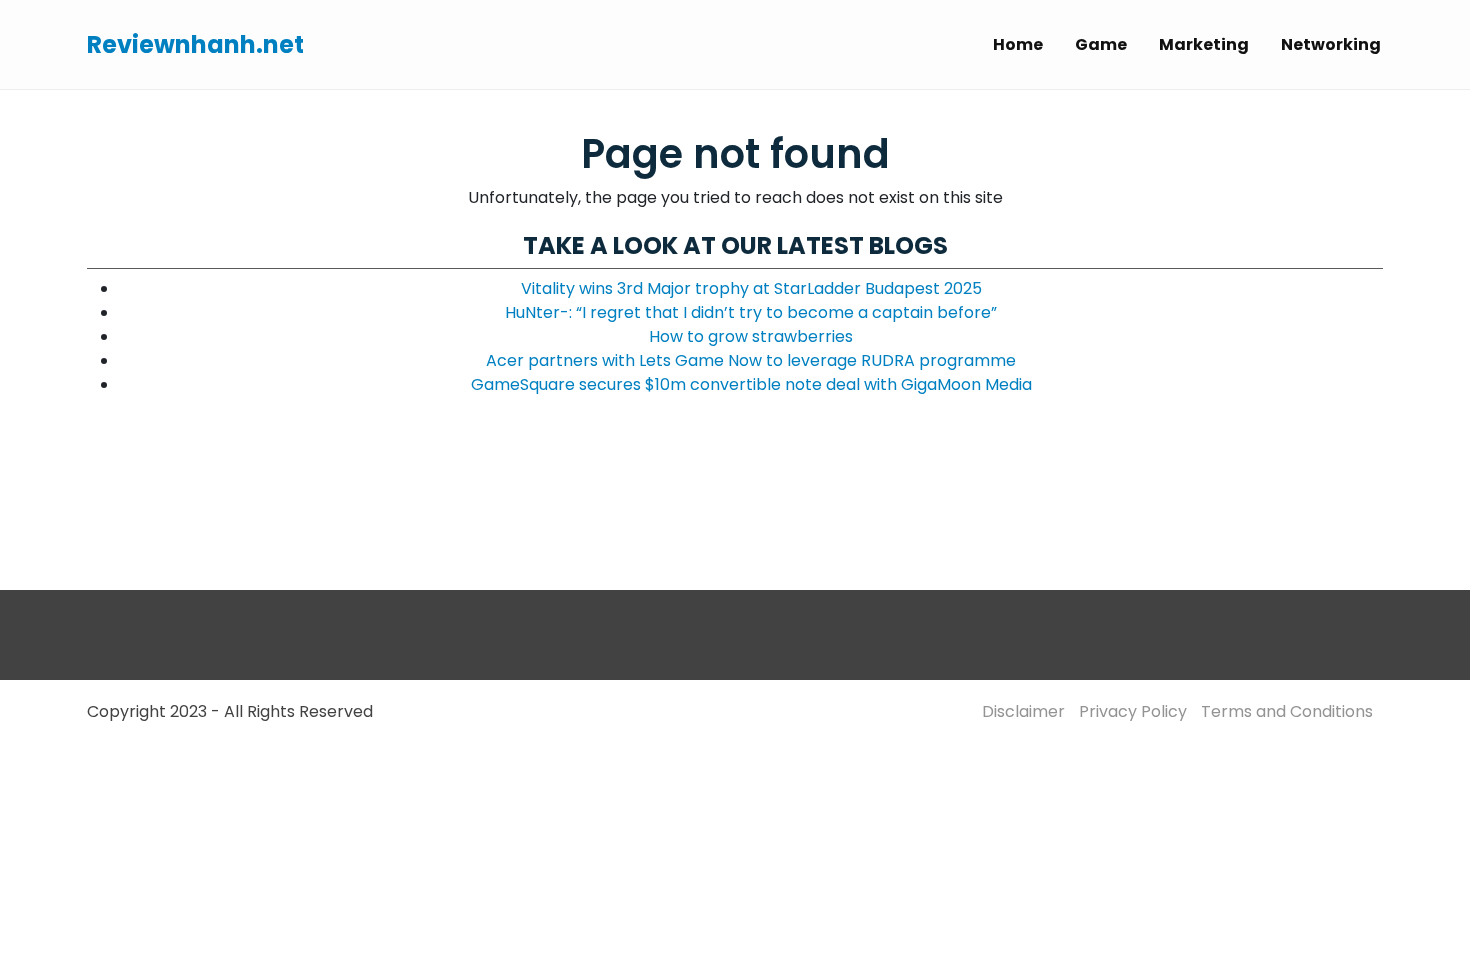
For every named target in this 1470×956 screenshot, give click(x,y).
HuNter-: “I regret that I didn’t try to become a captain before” (751, 312)
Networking (1331, 44)
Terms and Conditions (1287, 711)
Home (1018, 44)
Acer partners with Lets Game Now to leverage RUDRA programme (751, 360)
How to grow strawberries (751, 336)
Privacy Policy (1133, 711)
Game (1101, 44)
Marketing (1204, 44)
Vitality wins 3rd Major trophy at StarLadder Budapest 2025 (751, 288)
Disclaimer (1023, 711)
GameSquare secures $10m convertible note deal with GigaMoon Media (751, 384)
